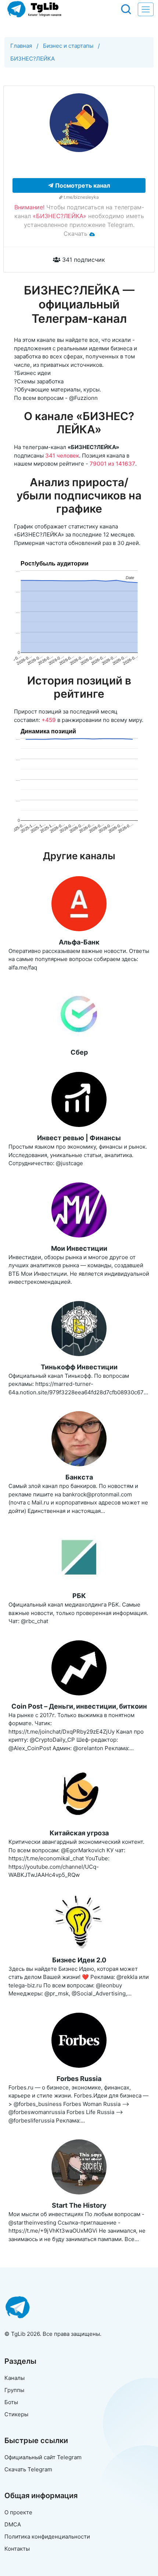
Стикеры (16, 2414)
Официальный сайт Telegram (43, 2457)
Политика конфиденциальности (47, 2537)
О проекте (18, 2512)
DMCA (13, 2524)
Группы (14, 2390)
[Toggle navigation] (146, 9)
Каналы (15, 2378)
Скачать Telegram (28, 2469)
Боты (11, 2402)
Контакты (17, 2549)
